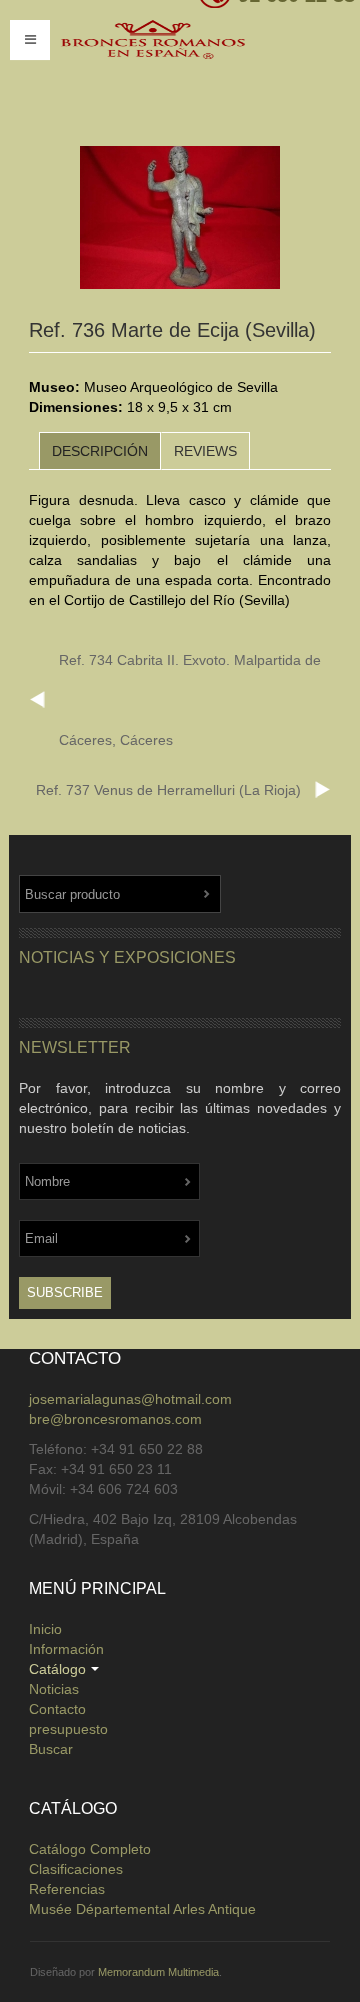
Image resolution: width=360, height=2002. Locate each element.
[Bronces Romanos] (185, 68)
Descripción (100, 451)
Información (66, 1649)
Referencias (67, 1889)
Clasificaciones (76, 1869)
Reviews (205, 451)
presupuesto (68, 1729)
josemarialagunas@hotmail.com (130, 1399)
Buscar (51, 1749)
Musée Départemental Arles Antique (142, 1909)
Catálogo (57, 1669)
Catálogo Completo (90, 1849)
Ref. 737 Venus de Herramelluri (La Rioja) (168, 790)
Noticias (54, 1689)
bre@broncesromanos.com (115, 1419)
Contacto (57, 1709)
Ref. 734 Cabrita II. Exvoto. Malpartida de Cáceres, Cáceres (190, 700)
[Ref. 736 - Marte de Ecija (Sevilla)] (180, 218)
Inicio (45, 1629)
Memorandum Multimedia (158, 1972)
